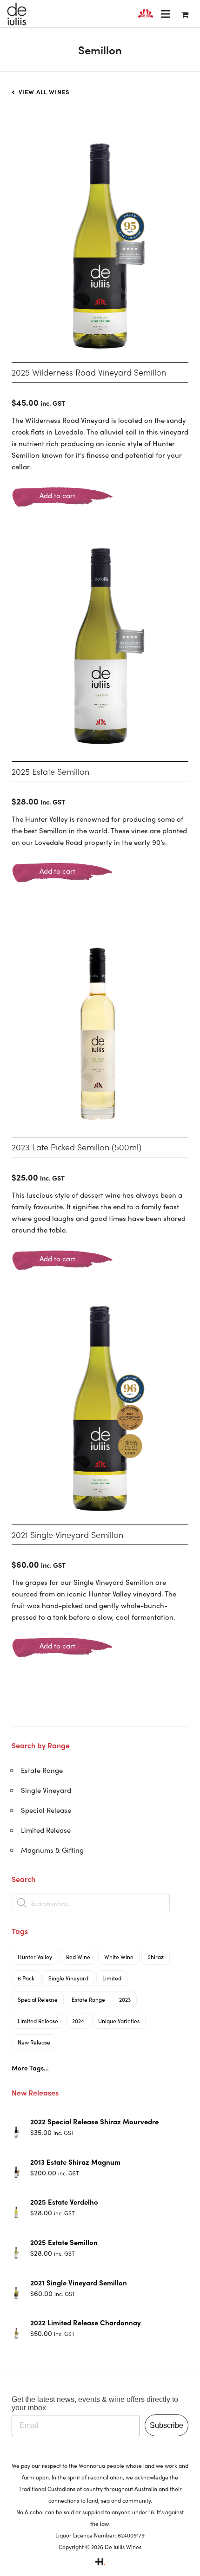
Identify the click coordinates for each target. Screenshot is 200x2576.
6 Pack (26, 1978)
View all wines (43, 92)
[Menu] (166, 14)
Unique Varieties (119, 2021)
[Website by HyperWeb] (100, 2563)
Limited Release (46, 1830)
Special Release (46, 1810)
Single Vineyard (46, 1790)
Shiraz (156, 1957)
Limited (112, 1978)
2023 (125, 1999)
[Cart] (185, 14)
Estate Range (42, 1770)
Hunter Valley (35, 1957)
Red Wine (78, 1957)
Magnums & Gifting (52, 1850)
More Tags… (30, 2068)
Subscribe (167, 2425)
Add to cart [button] (57, 495)
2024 (78, 2021)
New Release (34, 2042)
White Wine (119, 1957)
